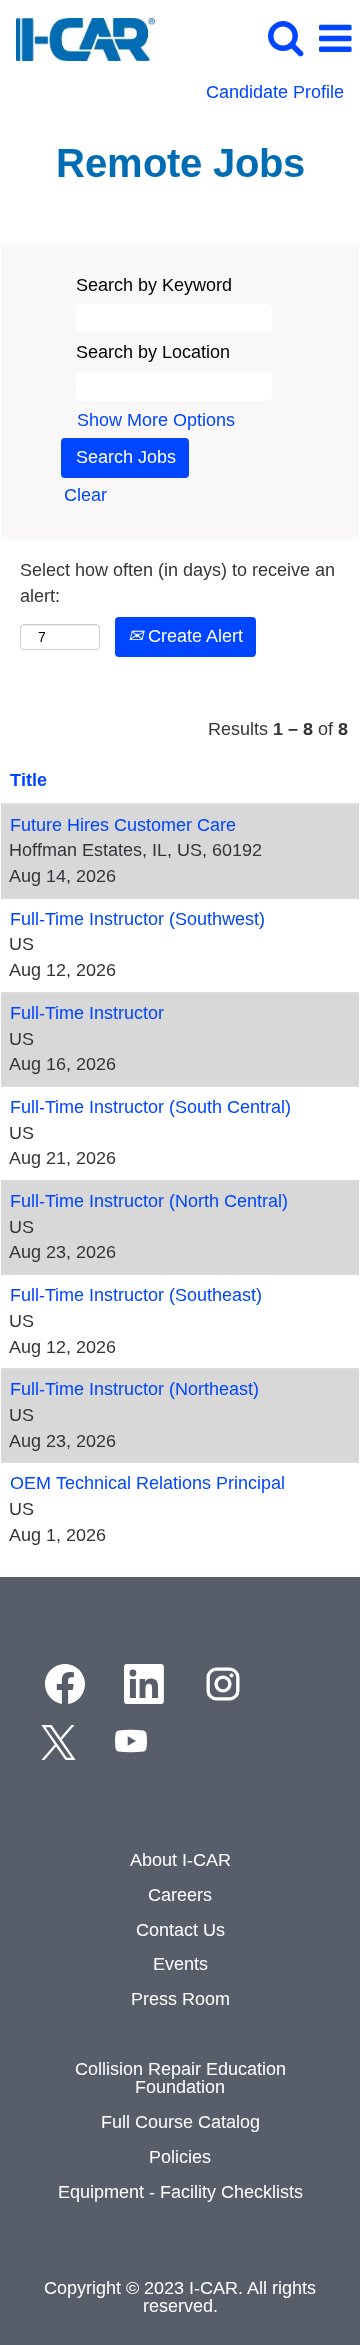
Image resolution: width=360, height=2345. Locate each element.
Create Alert (193, 636)
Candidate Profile (275, 92)
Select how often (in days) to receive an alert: (177, 583)
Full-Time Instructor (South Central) (150, 1107)
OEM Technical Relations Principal (147, 1483)
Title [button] (28, 780)
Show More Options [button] (156, 420)
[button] (335, 40)
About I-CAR (180, 1860)
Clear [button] (85, 495)
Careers (180, 1895)
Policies (180, 2157)
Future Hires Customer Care (123, 825)
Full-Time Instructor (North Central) (149, 1201)
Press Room (180, 1999)
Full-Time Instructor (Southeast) (136, 1295)
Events (180, 1964)
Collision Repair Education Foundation (180, 2078)
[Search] (285, 39)
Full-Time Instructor (87, 1013)
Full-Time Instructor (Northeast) (134, 1389)
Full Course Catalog (180, 2122)
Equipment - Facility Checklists (180, 2192)
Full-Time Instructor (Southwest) (137, 919)
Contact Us (180, 1930)
